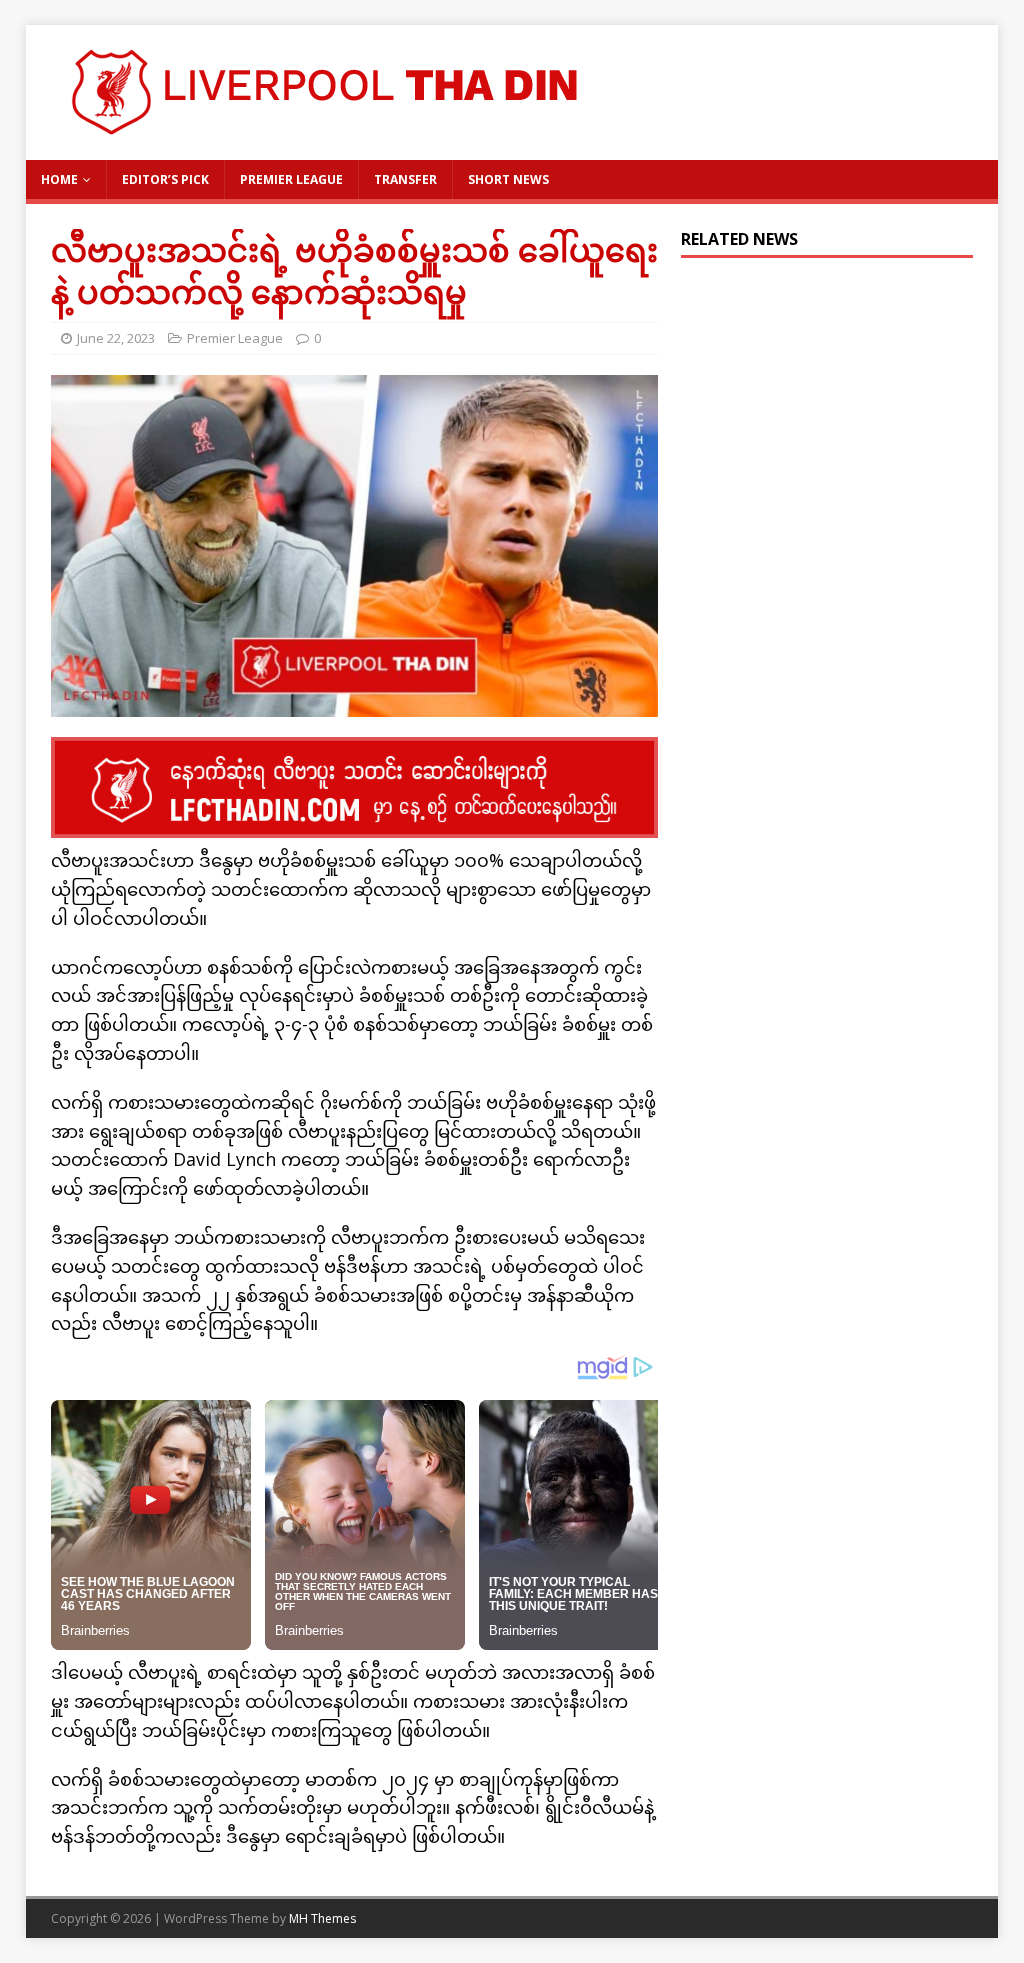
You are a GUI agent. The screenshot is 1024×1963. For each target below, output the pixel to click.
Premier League (291, 179)
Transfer (405, 179)
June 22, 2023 (116, 338)
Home (59, 179)
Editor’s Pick (165, 179)
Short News (508, 179)
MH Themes (322, 1918)
